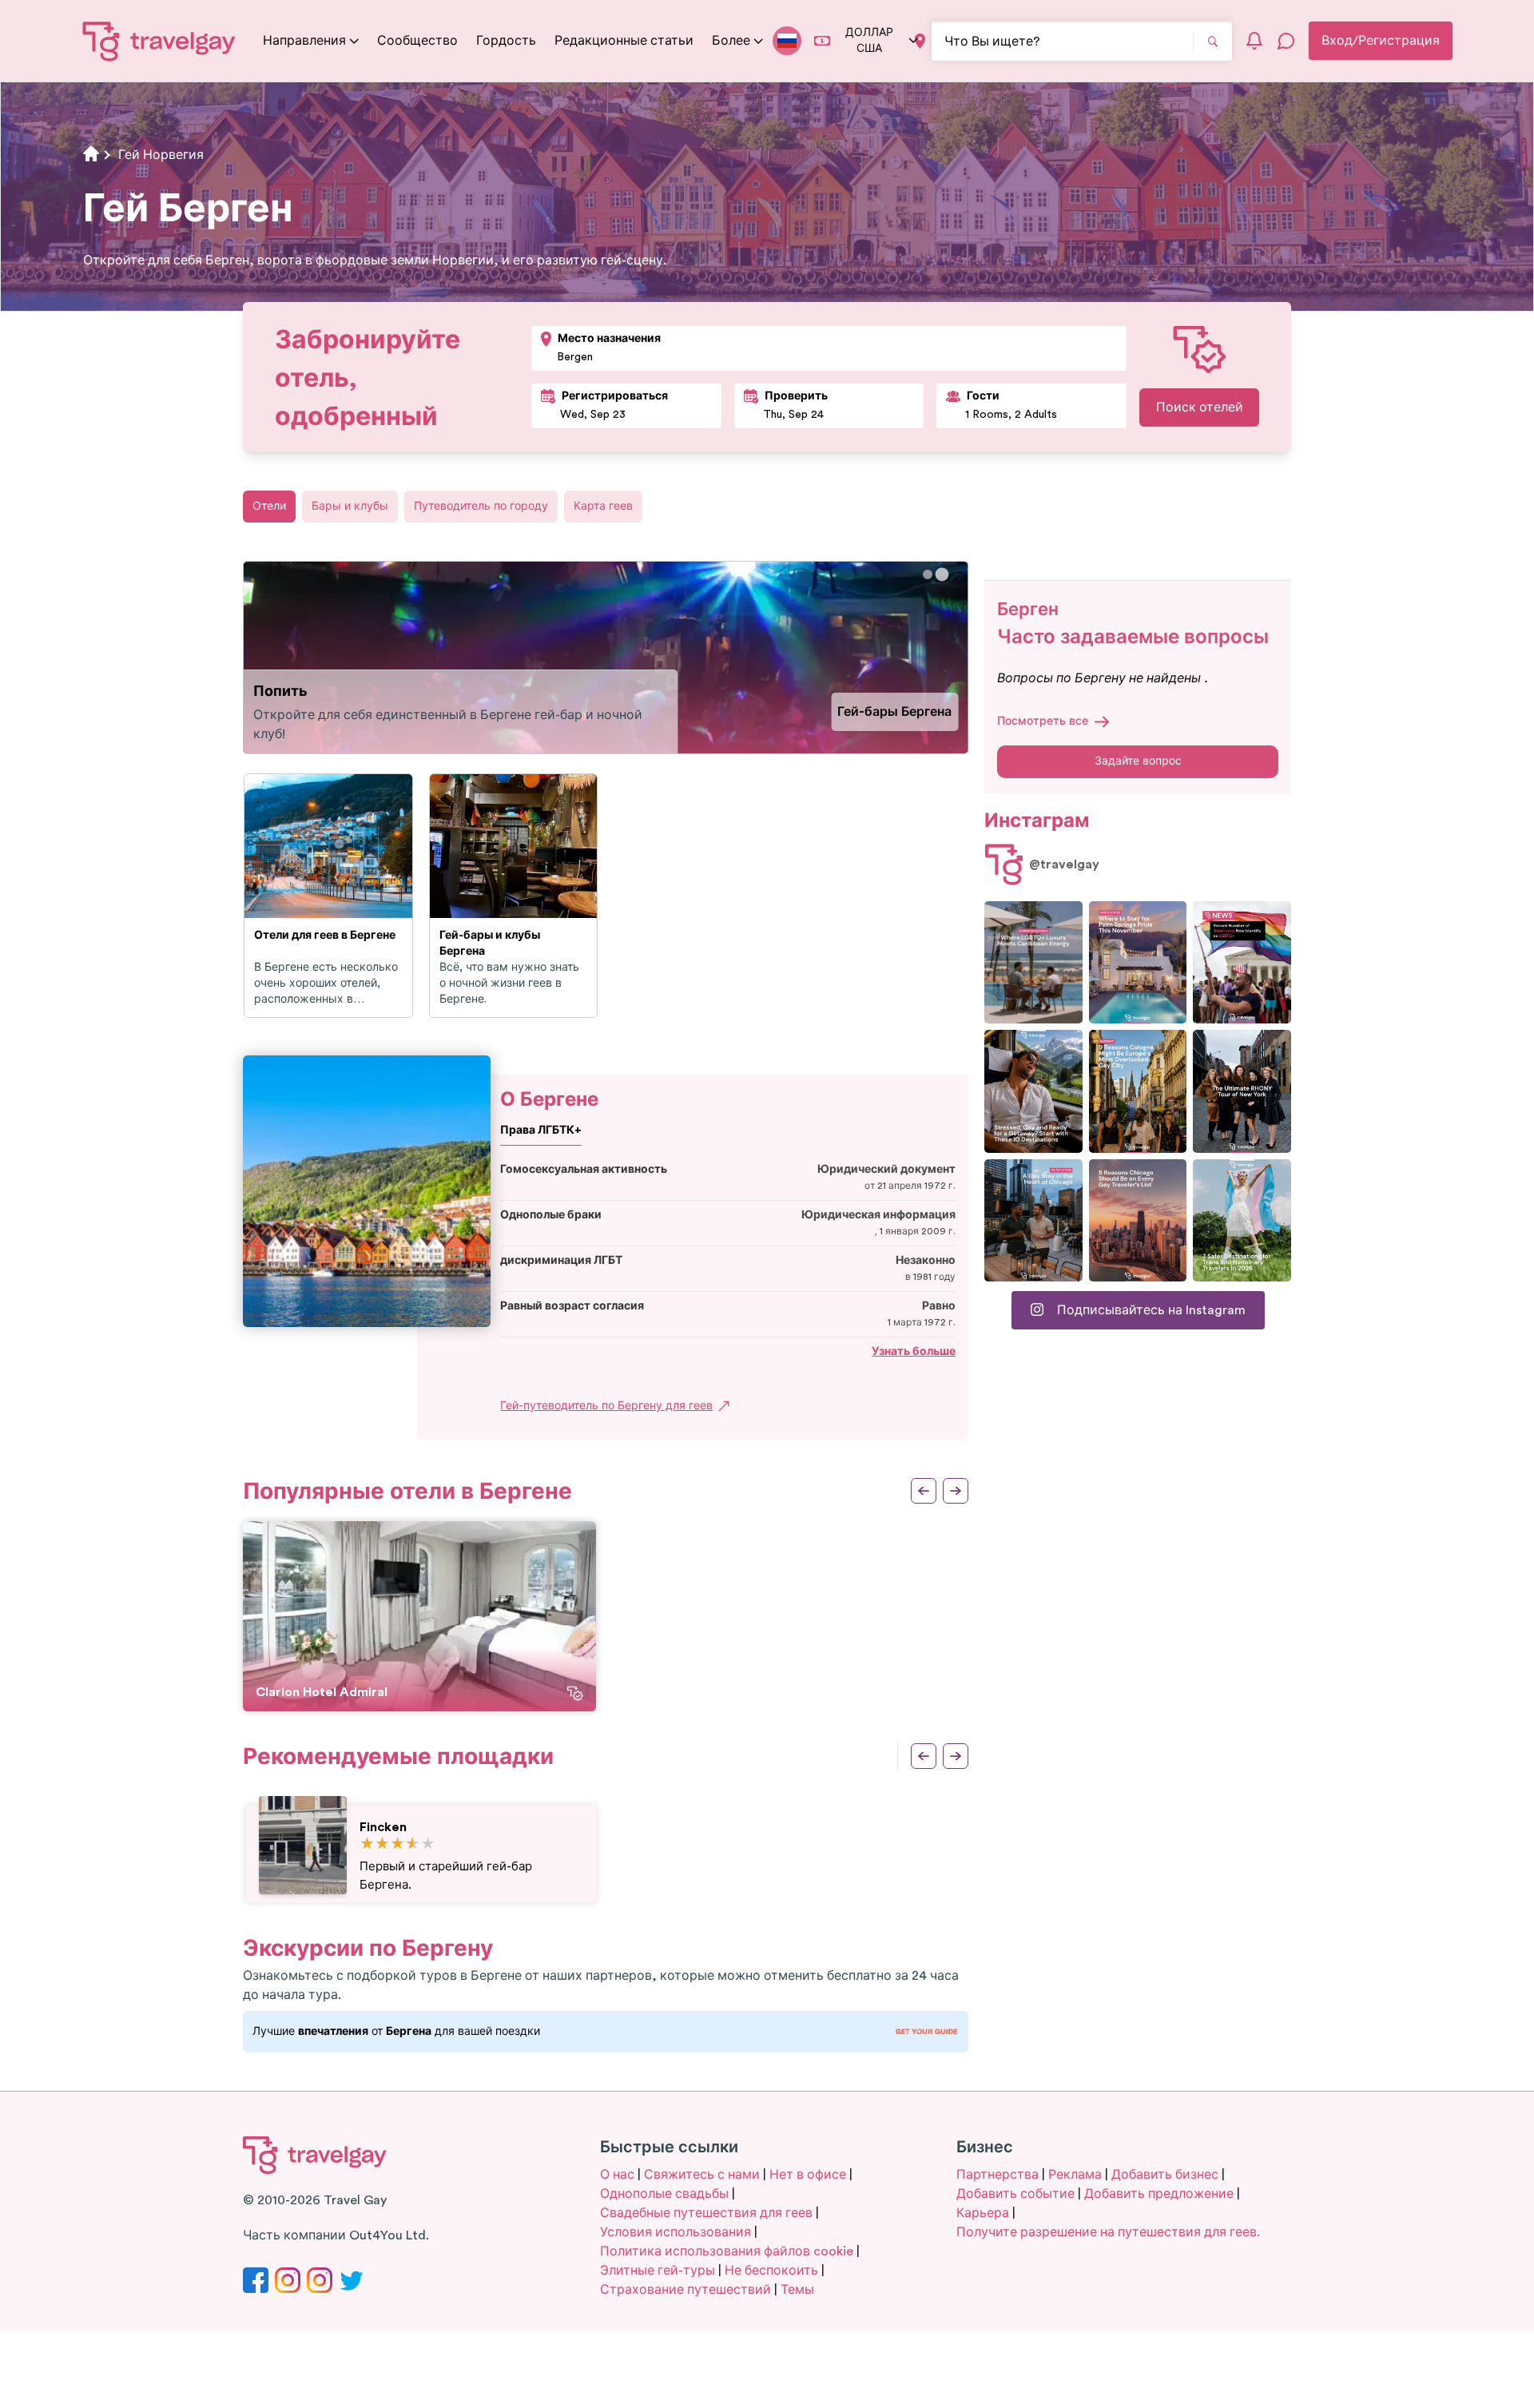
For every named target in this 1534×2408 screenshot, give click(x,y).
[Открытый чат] (1286, 41)
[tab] (928, 575)
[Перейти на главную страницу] (159, 41)
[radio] (367, 1844)
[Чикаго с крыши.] (1033, 1220)
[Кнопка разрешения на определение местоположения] (920, 41)
